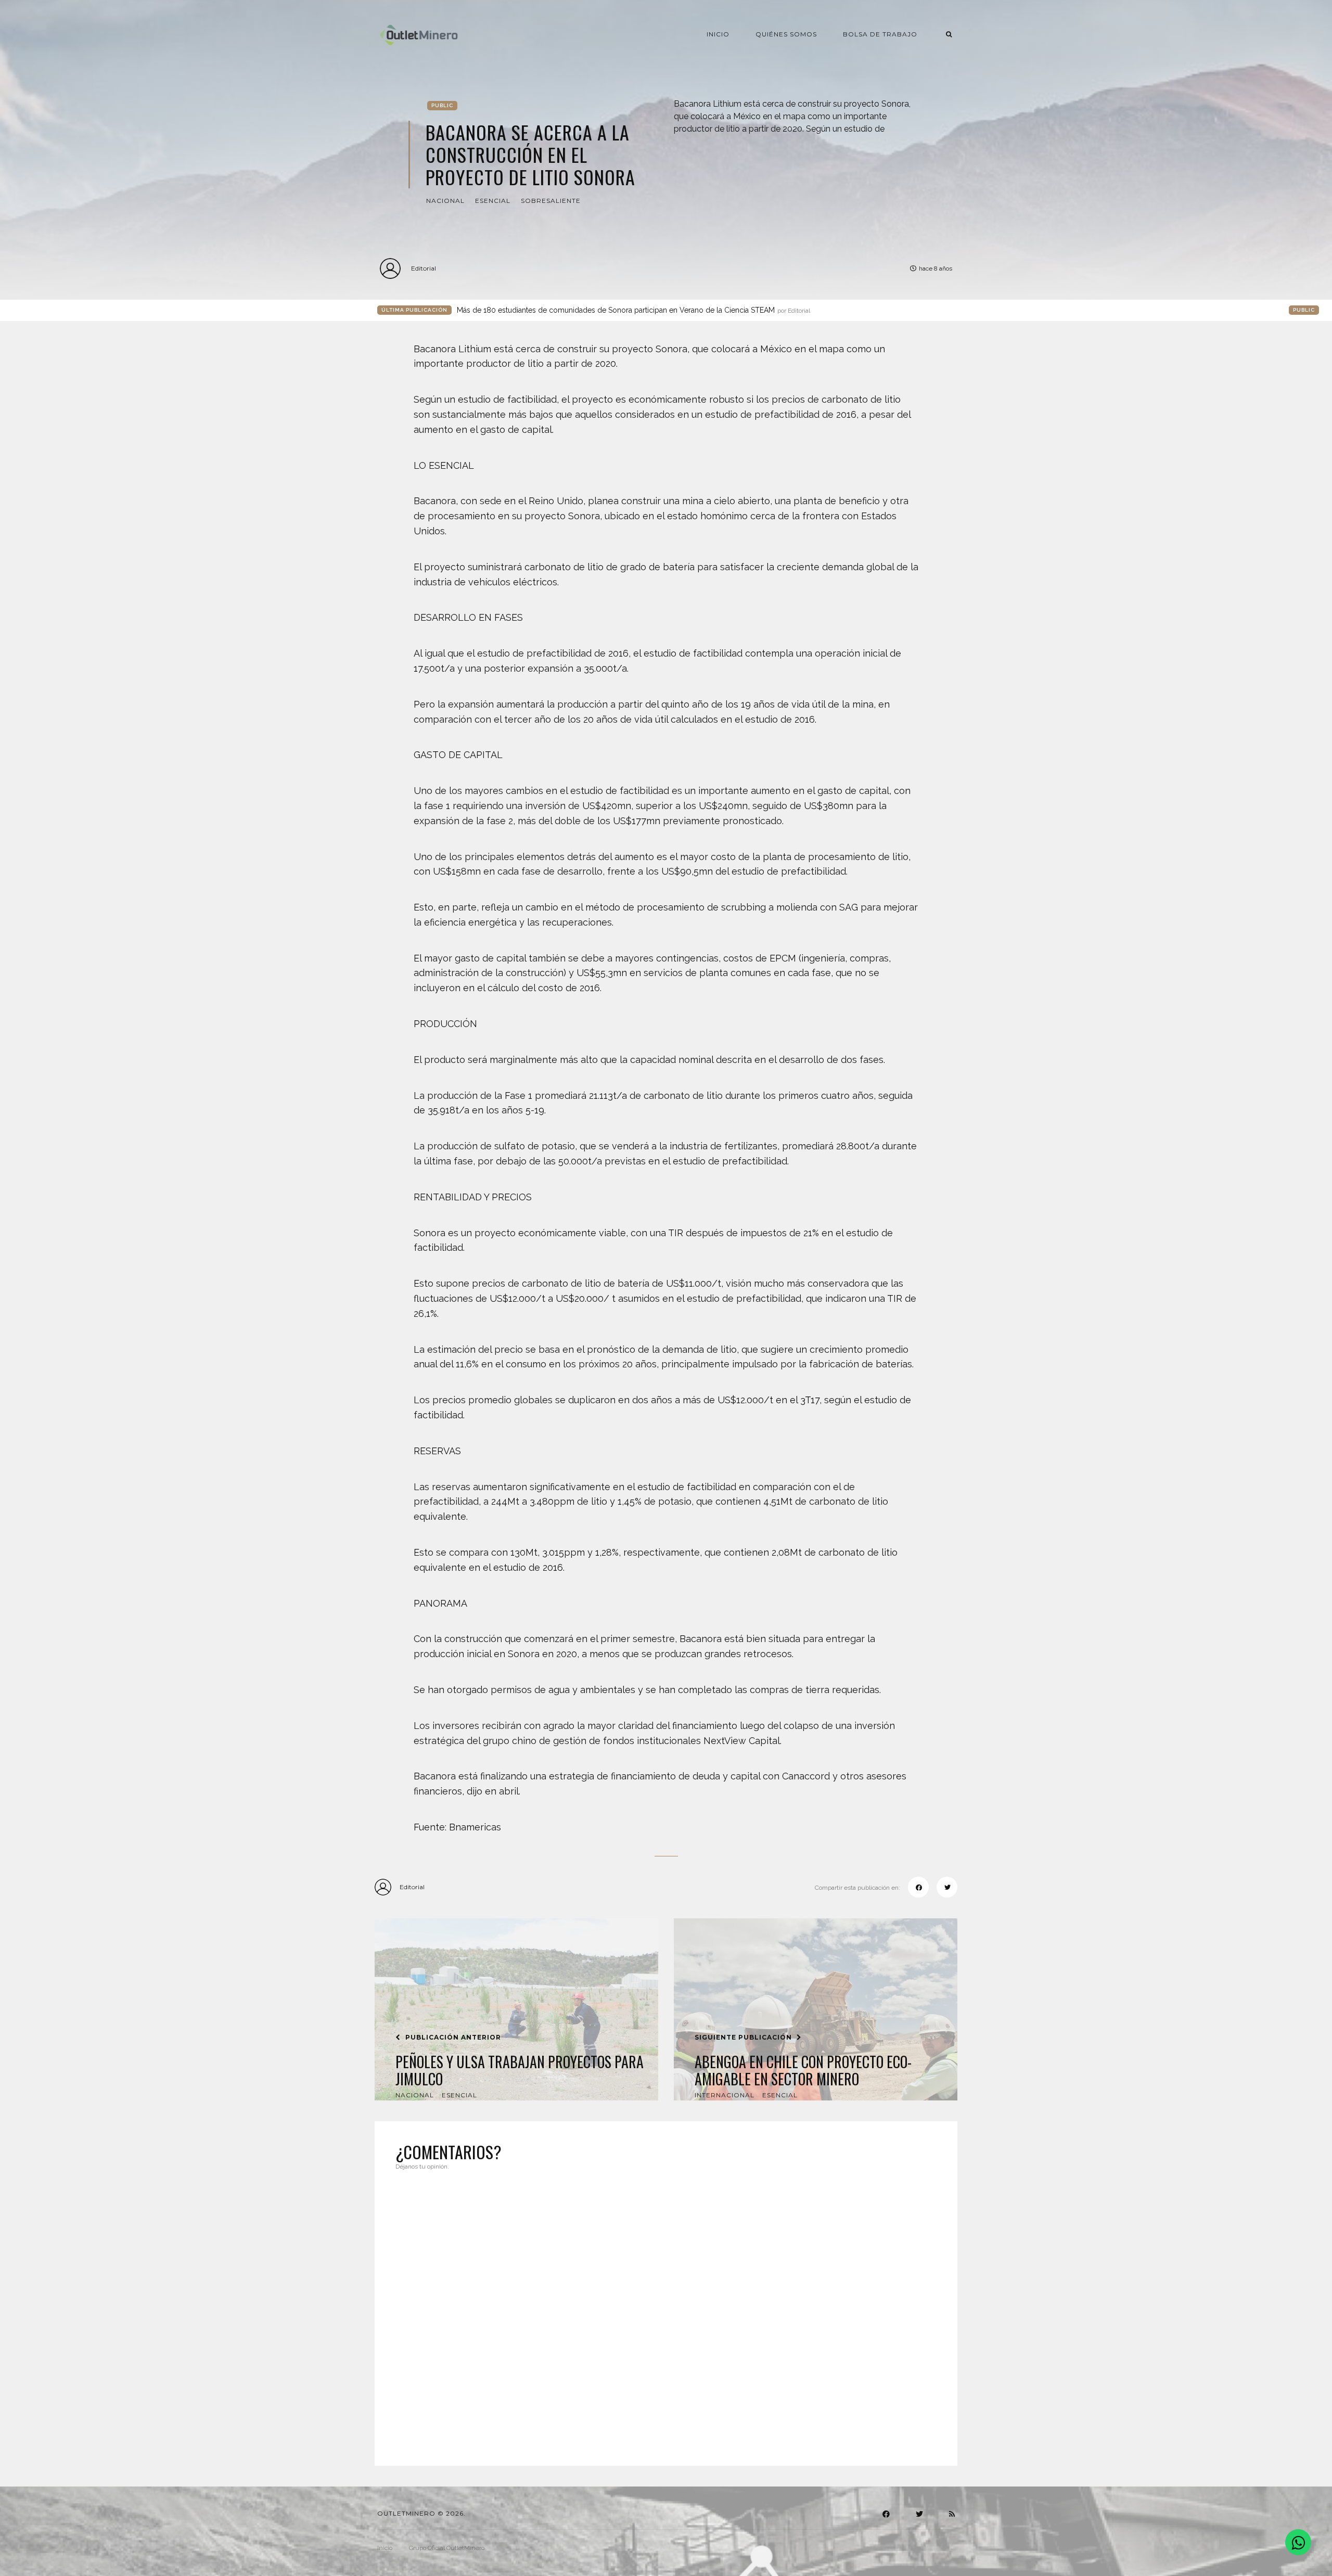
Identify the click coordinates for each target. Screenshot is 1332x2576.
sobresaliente (551, 201)
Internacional (725, 2095)
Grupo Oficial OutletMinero (447, 2548)
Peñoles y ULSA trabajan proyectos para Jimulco (520, 2071)
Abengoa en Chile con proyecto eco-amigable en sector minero (803, 2071)
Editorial (424, 268)
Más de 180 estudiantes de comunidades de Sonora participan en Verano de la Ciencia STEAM (633, 310)
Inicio (718, 34)
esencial (493, 201)
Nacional (445, 201)
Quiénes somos (786, 34)
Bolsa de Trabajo (880, 34)
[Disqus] (666, 2312)
